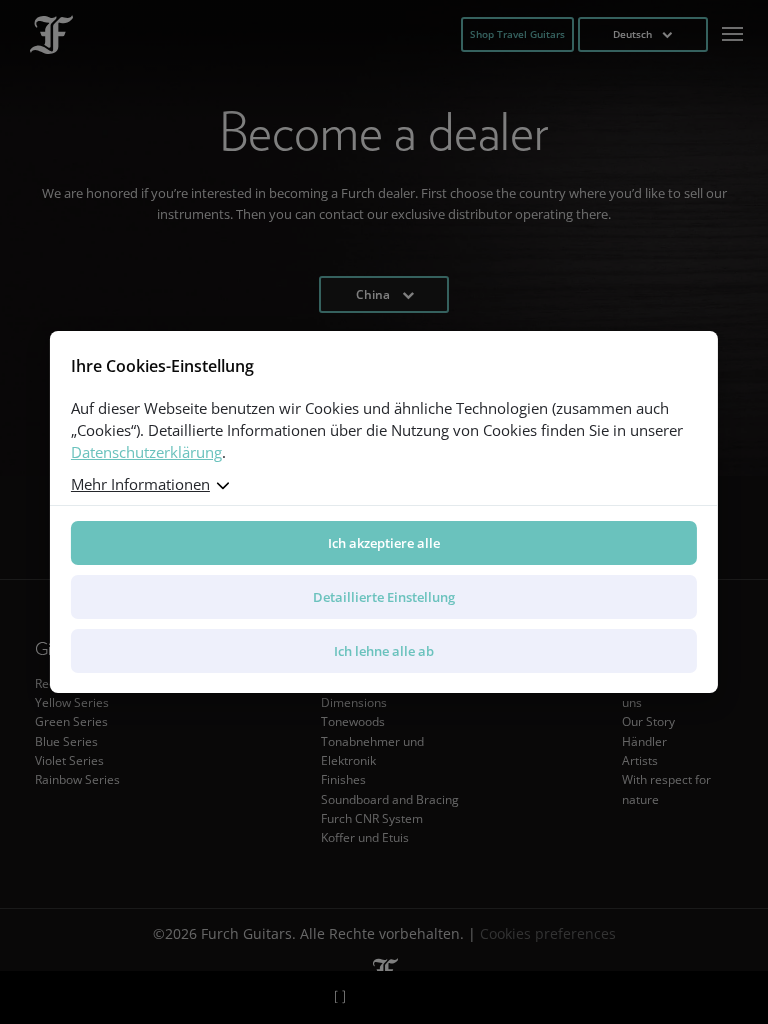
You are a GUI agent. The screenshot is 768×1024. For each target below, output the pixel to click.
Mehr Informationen (140, 484)
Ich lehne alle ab (384, 651)
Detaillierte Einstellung (384, 597)
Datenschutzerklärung (146, 452)
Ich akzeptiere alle (384, 543)
